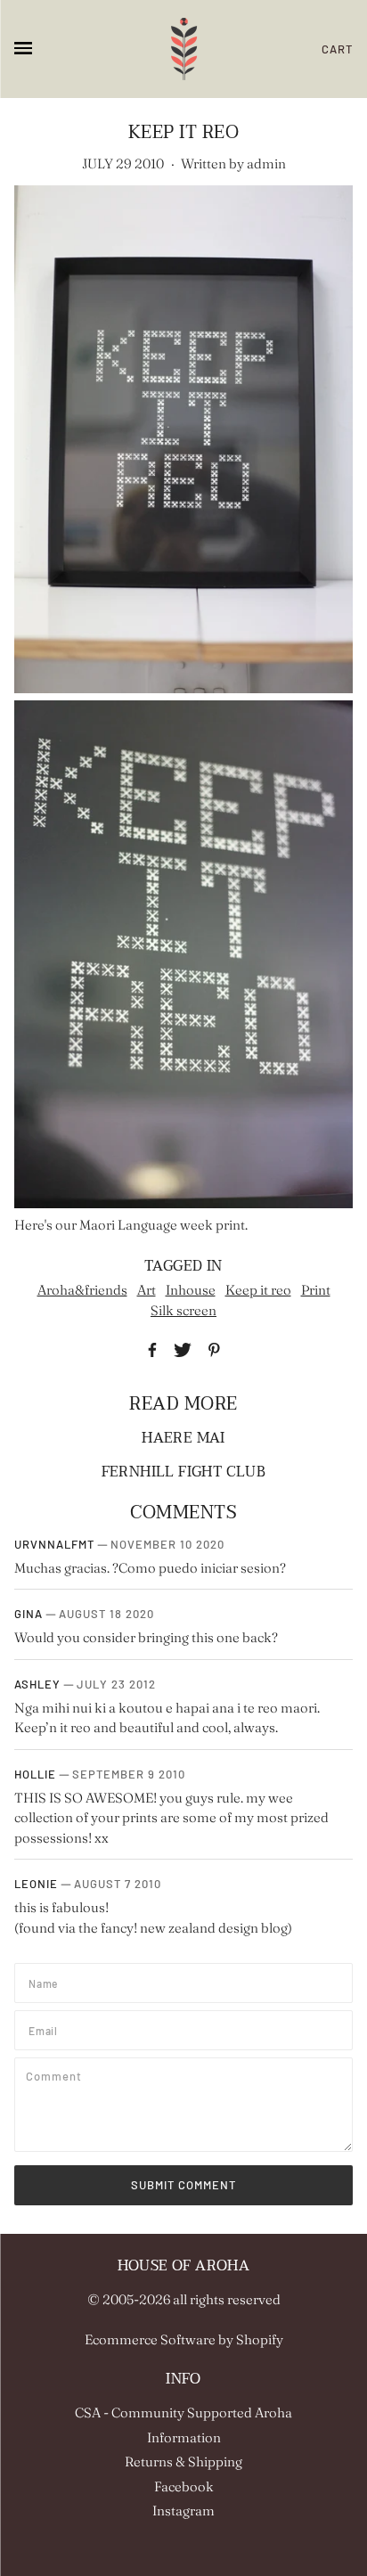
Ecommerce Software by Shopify (184, 2339)
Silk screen (183, 1310)
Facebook (184, 2486)
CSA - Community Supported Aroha (183, 2412)
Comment (57, 2075)
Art (147, 1290)
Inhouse (191, 1290)
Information (184, 2437)
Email (46, 2028)
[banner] (184, 49)
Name (45, 1981)
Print (316, 1290)
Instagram (183, 2511)
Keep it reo (258, 1290)
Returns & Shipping (183, 2462)
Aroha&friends (82, 1290)
